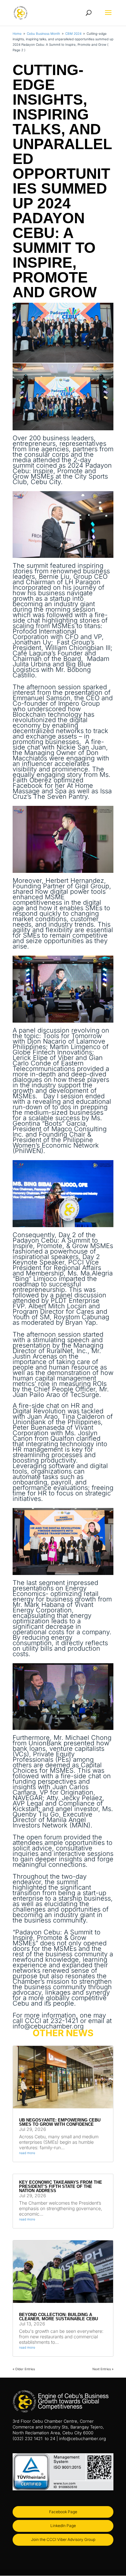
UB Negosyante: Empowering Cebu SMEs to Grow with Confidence (60, 2122)
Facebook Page (63, 2512)
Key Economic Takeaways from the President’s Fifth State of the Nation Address (61, 2186)
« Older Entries (24, 2369)
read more (27, 2153)
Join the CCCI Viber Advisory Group (63, 2539)
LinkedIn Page (63, 2526)
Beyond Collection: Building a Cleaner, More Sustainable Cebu (58, 2317)
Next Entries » (103, 2369)
